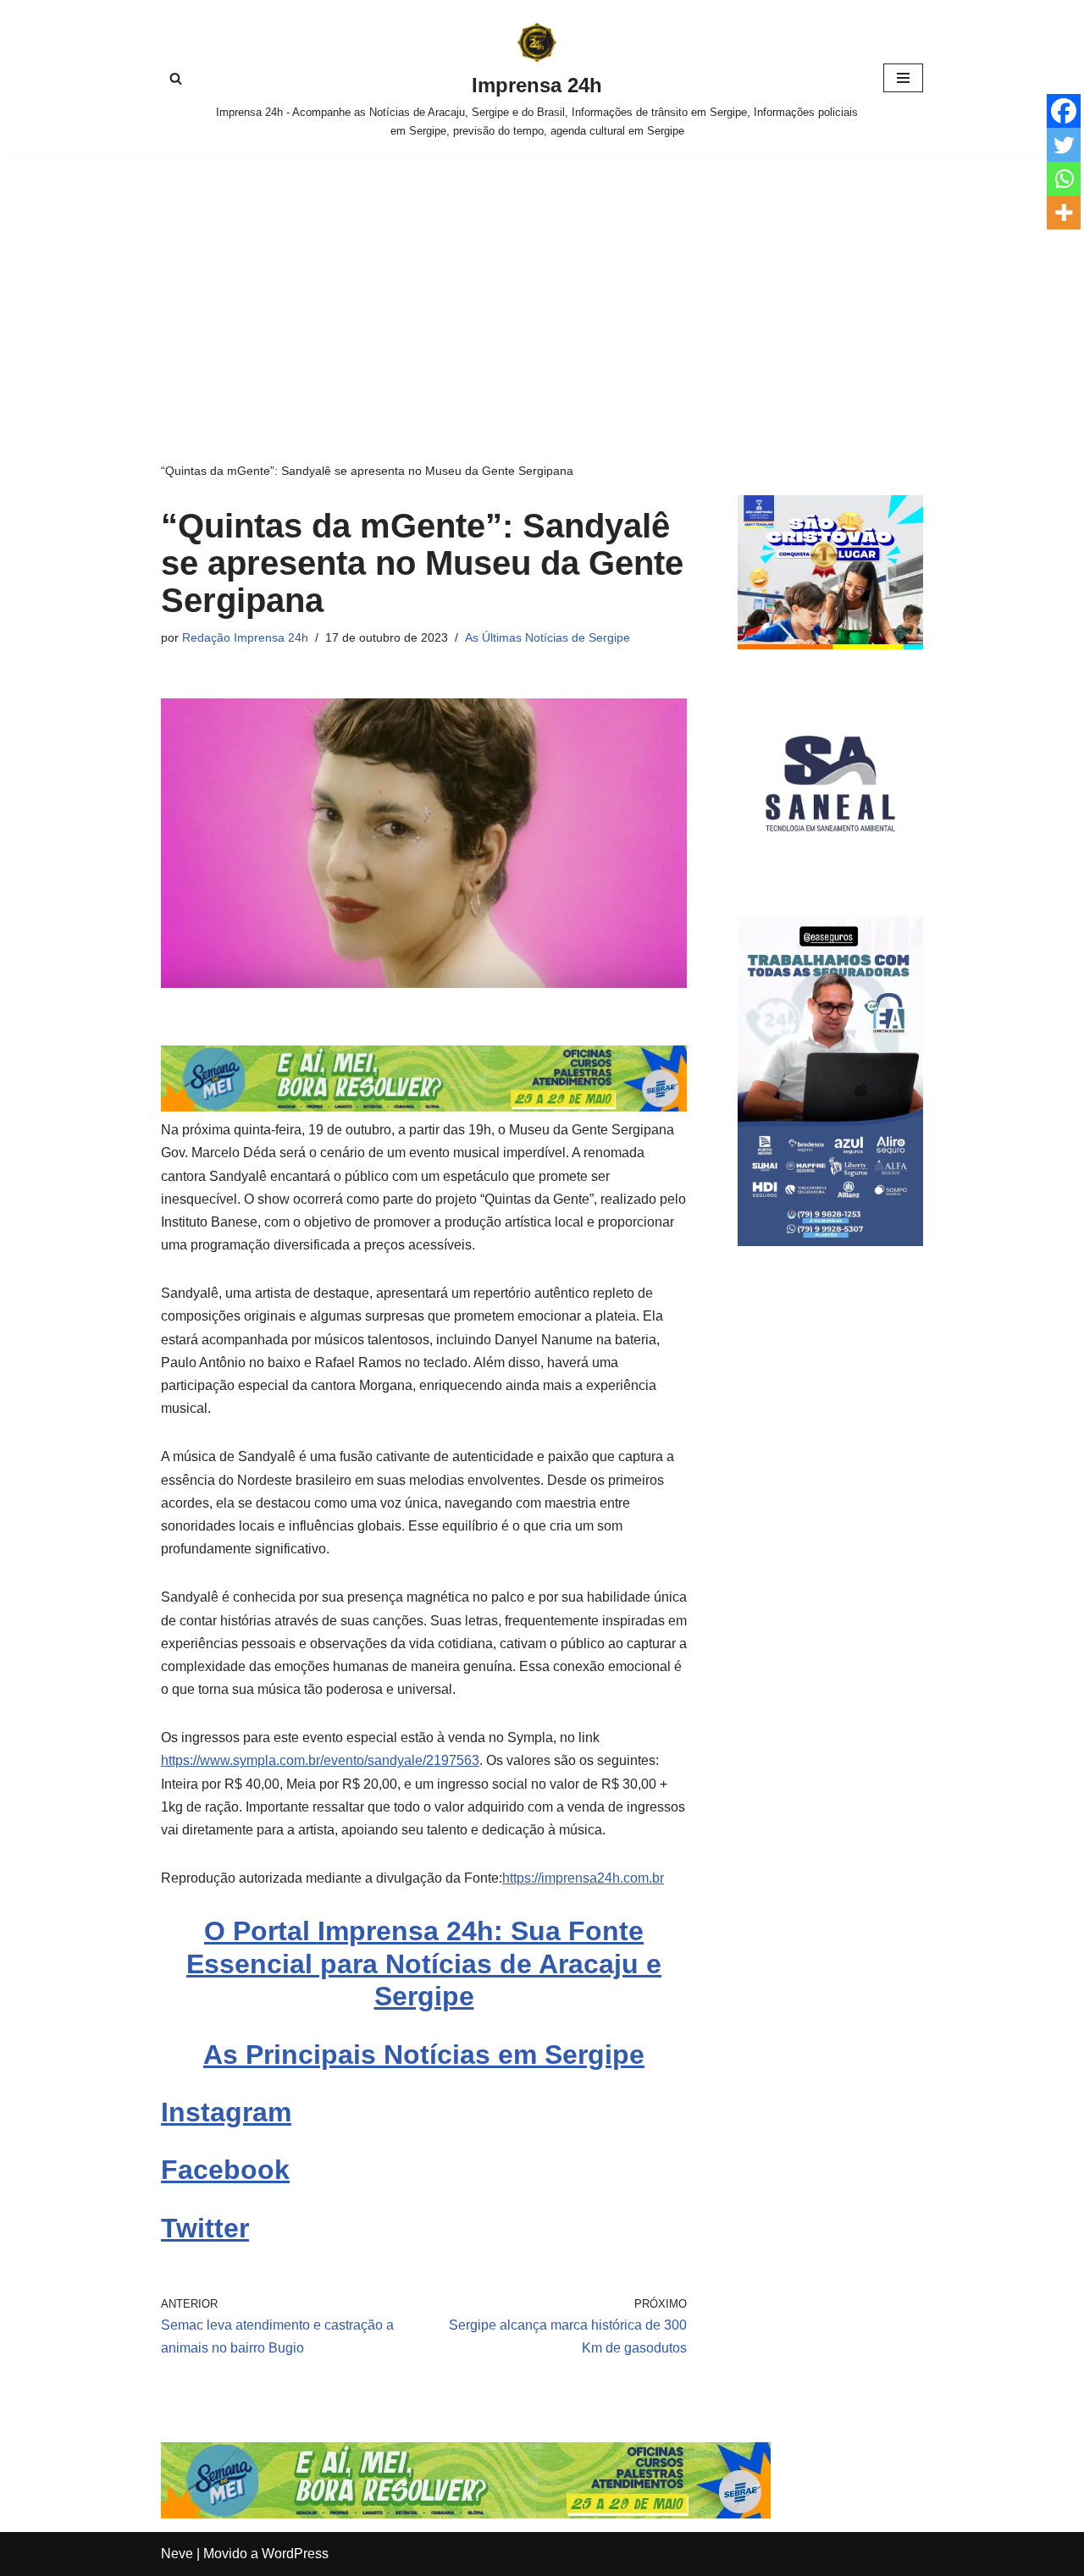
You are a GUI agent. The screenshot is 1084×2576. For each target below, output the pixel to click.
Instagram (226, 2112)
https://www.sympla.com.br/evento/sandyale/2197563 (320, 1760)
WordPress (295, 2554)
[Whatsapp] (1064, 179)
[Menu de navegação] (903, 78)
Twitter (205, 2228)
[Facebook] (1064, 111)
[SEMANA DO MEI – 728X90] (424, 1107)
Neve (177, 2554)
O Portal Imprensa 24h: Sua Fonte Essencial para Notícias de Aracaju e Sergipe (424, 1964)
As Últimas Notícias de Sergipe (548, 637)
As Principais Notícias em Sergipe (424, 2055)
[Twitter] (1064, 145)
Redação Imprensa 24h (245, 637)
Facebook (225, 2170)
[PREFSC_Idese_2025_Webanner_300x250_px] (830, 645)
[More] (1064, 212)
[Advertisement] (542, 284)
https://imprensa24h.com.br (583, 1878)
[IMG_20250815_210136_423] (830, 1241)
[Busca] (176, 78)
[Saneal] (830, 872)
